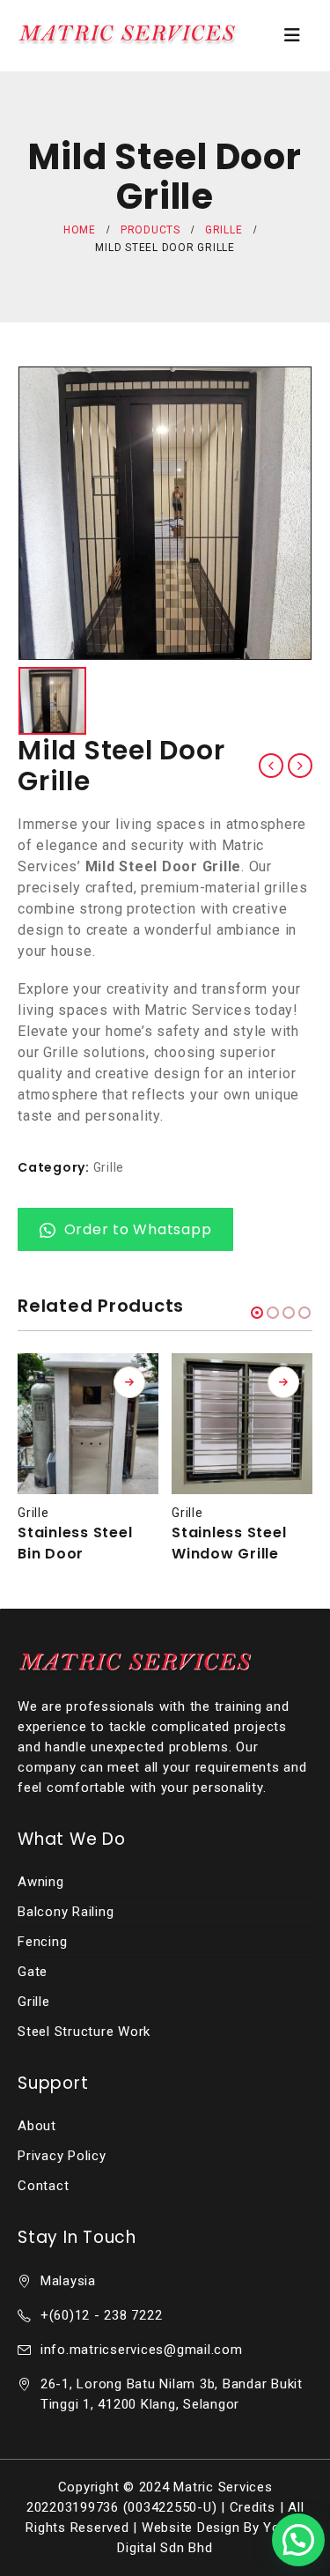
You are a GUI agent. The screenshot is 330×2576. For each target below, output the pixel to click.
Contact (43, 2186)
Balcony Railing (66, 1912)
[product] (88, 1424)
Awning (41, 1882)
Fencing (42, 1942)
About (37, 2126)
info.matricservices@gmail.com (142, 2350)
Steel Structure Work (84, 2032)
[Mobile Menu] (293, 35)
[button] (257, 1313)
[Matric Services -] (128, 35)
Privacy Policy (62, 2156)
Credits (253, 2507)
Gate (33, 1972)
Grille (109, 1167)
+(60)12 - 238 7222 (102, 2315)
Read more (129, 1382)
